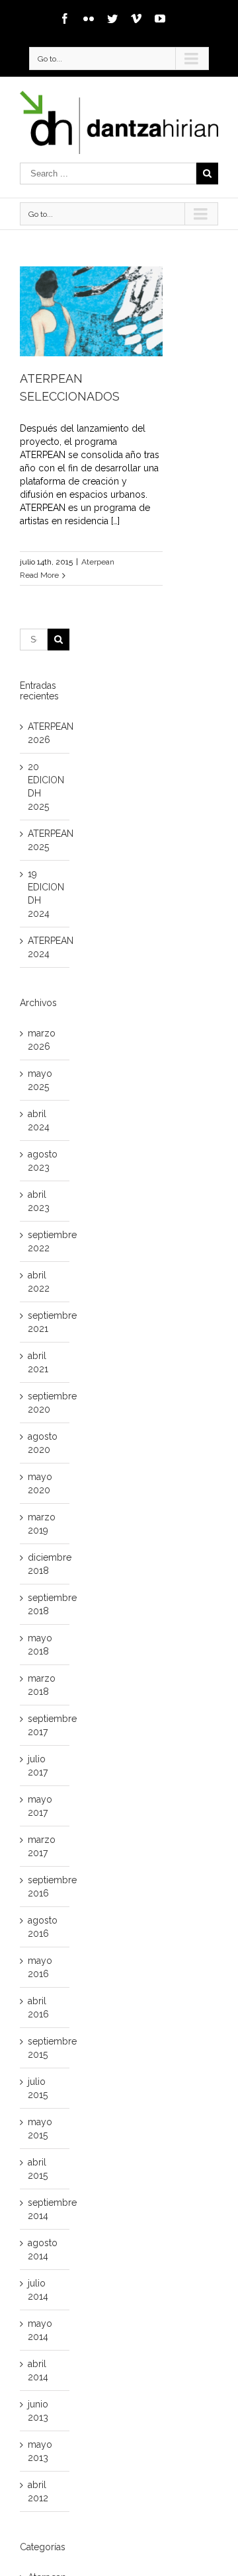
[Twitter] (112, 19)
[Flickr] (89, 19)
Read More (39, 575)
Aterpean (98, 562)
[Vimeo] (136, 19)
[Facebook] (65, 19)
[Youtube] (160, 19)
